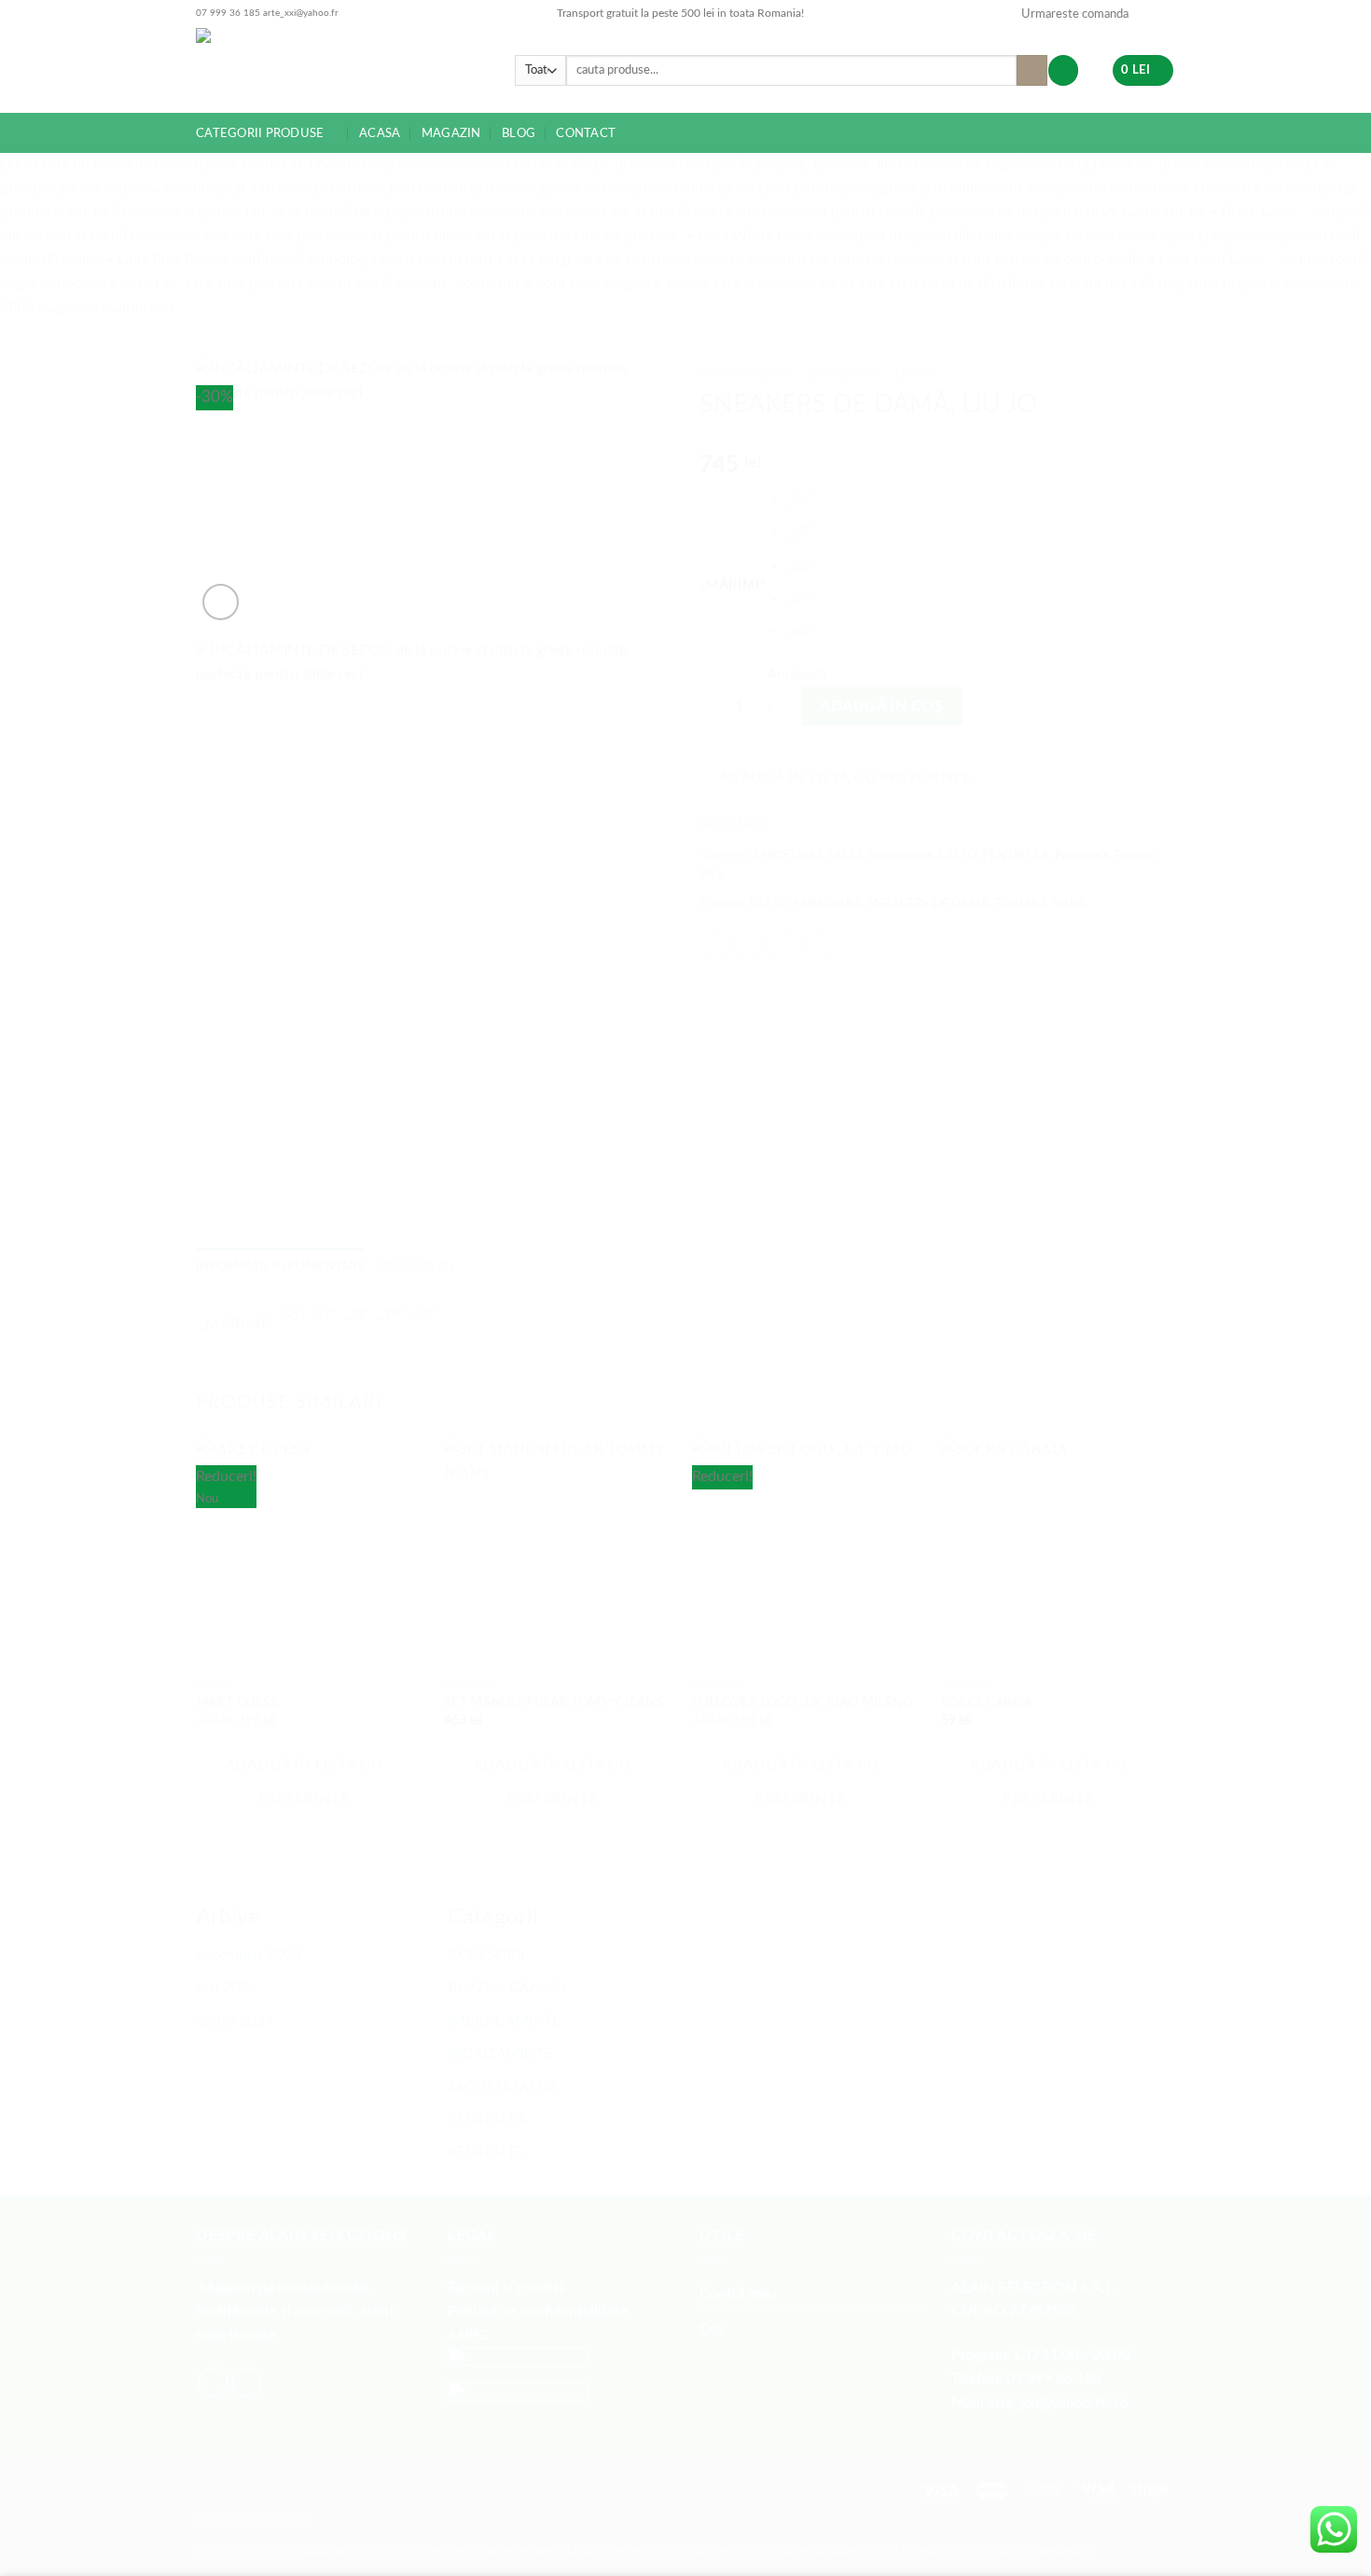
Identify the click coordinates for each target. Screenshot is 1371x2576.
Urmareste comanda (1075, 14)
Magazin (451, 133)
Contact (586, 133)
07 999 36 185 (228, 13)
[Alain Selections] (341, 70)
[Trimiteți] (1032, 71)
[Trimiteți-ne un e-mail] (1148, 14)
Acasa (380, 133)
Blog (519, 133)
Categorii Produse (260, 133)
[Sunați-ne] (1166, 14)
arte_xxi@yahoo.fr (301, 13)
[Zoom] (221, 602)
